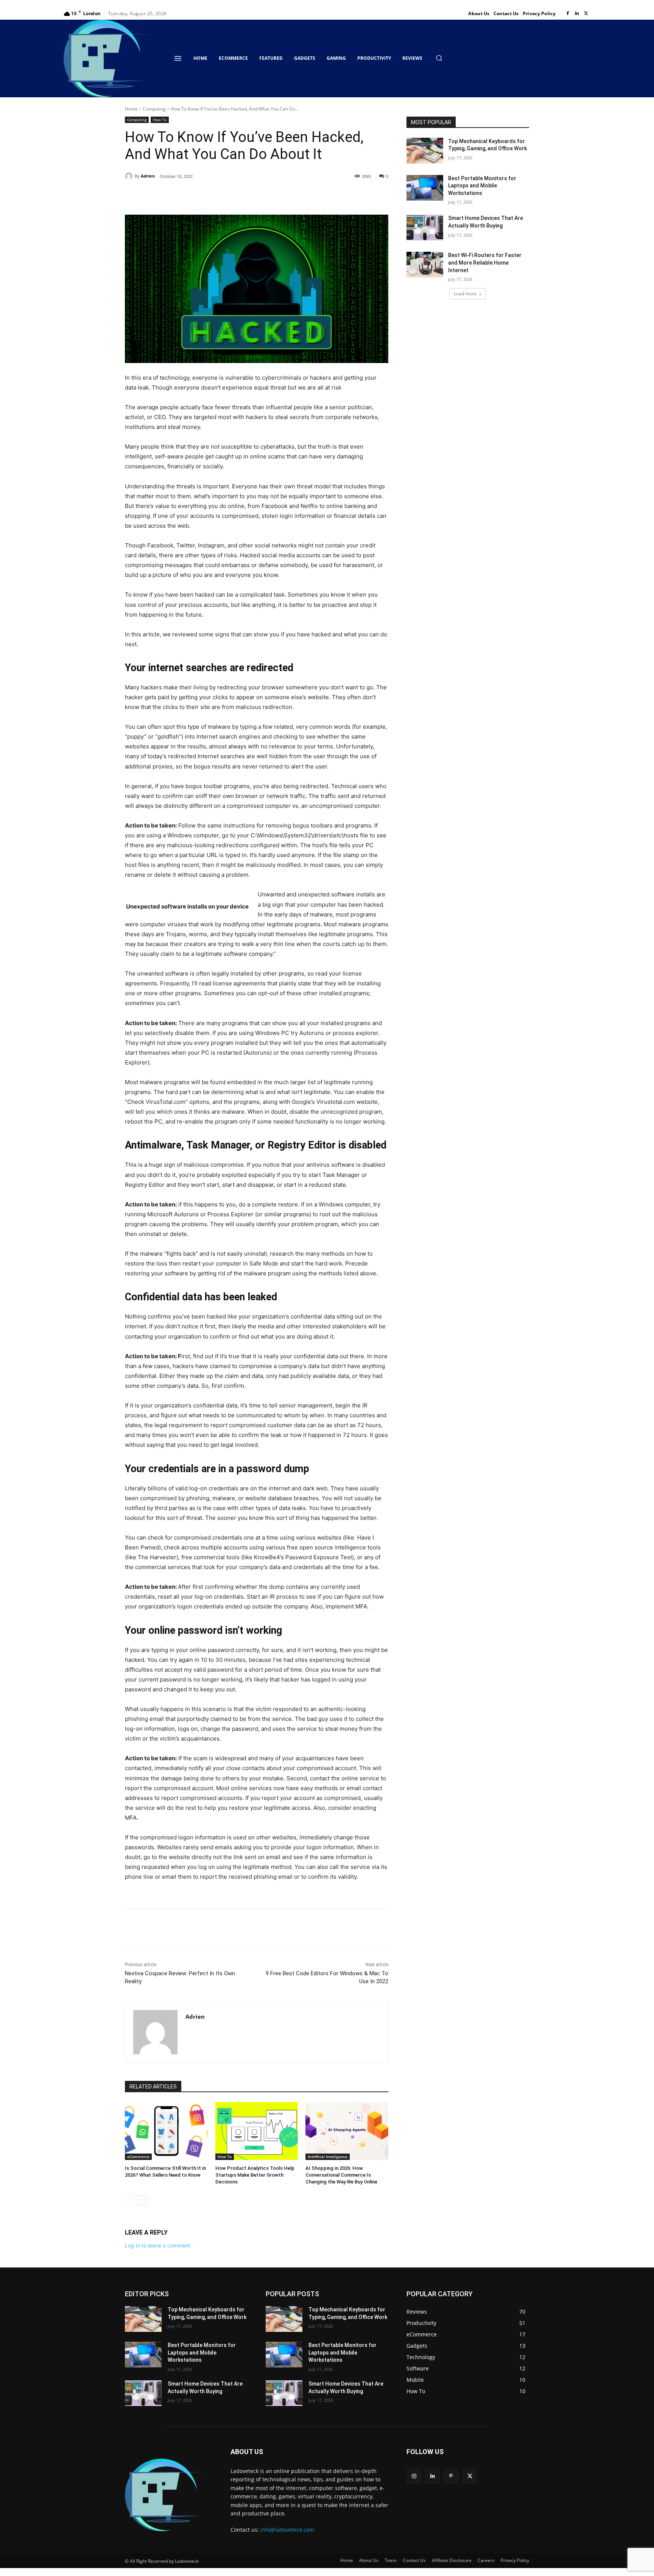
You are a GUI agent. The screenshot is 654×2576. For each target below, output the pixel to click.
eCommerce (138, 2157)
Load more (465, 294)
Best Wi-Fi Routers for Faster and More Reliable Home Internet (485, 263)
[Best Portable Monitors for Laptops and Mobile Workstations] (425, 188)
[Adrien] (130, 176)
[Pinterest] (212, 196)
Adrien (148, 176)
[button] (439, 58)
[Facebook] (568, 14)
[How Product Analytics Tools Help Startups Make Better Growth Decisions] (257, 2131)
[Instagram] (414, 2476)
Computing (154, 109)
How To (160, 120)
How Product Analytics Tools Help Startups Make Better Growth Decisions (255, 2175)
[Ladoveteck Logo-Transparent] (110, 58)
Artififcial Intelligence (328, 2157)
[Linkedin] (577, 14)
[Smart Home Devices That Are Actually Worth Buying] (425, 228)
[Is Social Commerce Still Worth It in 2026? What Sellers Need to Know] (166, 2131)
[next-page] (142, 2200)
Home (131, 109)
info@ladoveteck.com (287, 2530)
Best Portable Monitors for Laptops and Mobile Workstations (482, 186)
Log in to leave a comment (158, 2245)
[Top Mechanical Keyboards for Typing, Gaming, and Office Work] (425, 151)
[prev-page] (130, 2200)
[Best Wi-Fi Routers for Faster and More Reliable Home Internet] (425, 265)
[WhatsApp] (229, 196)
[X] (586, 14)
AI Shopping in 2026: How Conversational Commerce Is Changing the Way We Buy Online (341, 2175)
